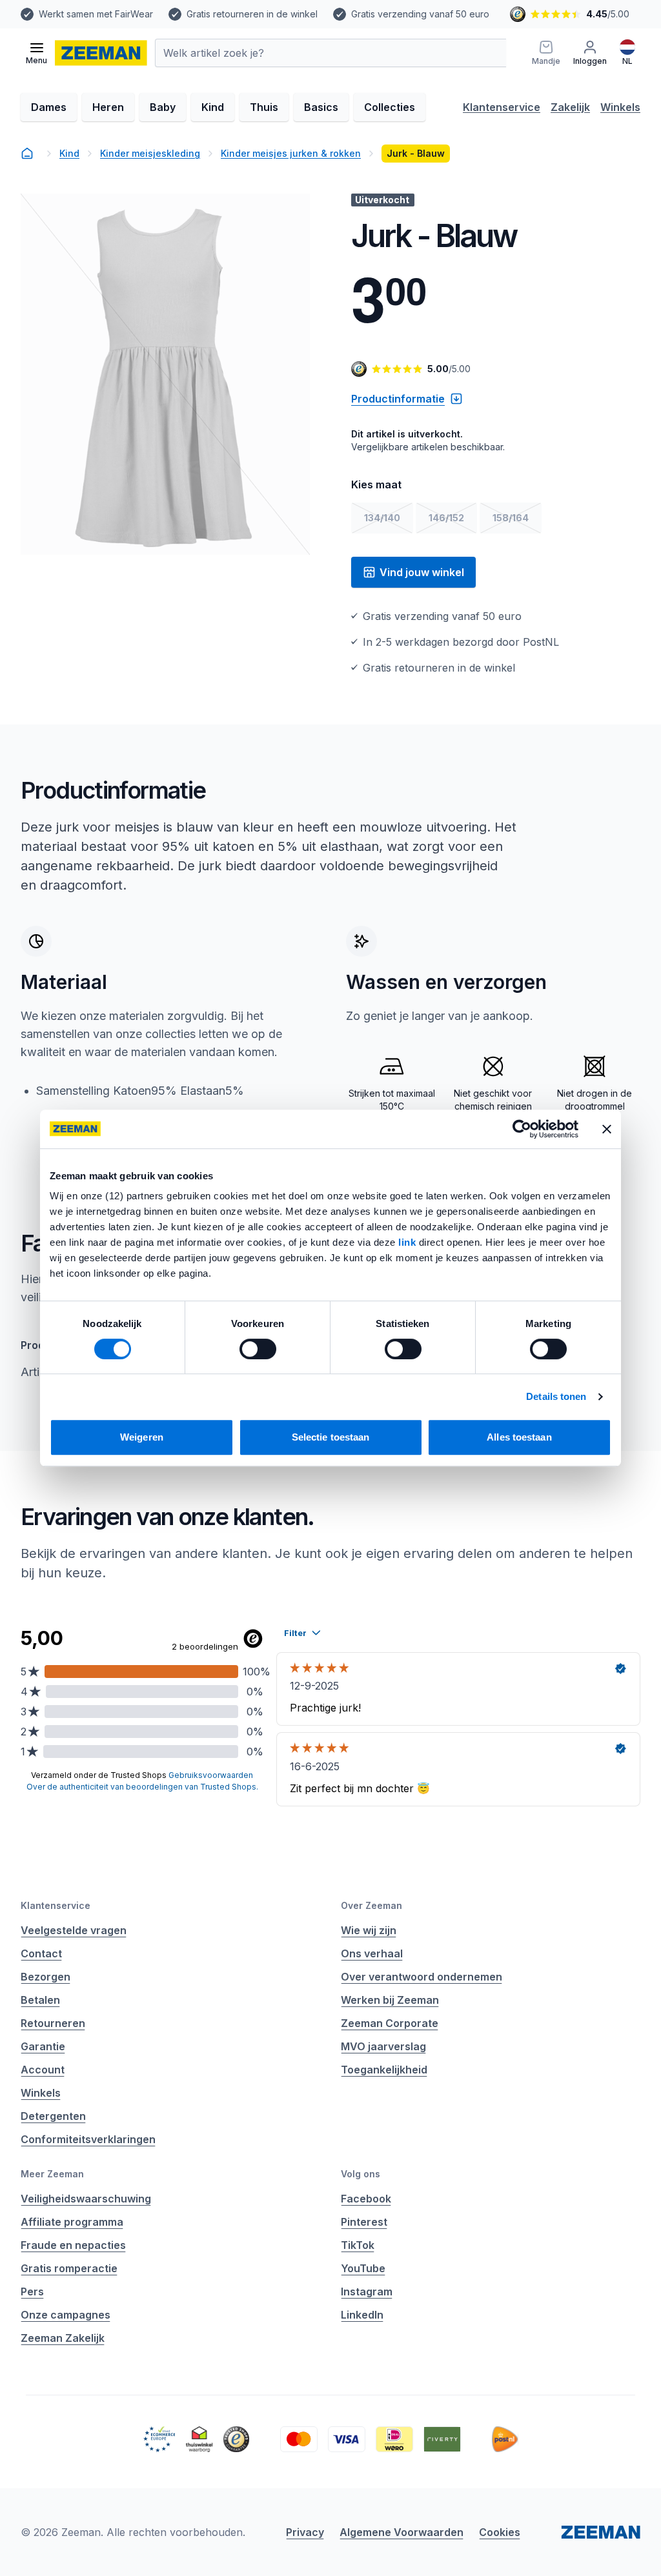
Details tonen (556, 1396)
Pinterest (364, 2222)
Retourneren (53, 2023)
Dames (49, 107)
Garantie (43, 2046)
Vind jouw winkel (422, 572)
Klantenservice (502, 107)
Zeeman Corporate (390, 2023)
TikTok (358, 2245)
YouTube (363, 2268)
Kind (213, 107)
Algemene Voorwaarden (402, 2532)
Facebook (366, 2199)
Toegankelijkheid (384, 2070)
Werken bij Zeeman (390, 2000)
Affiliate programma (72, 2222)
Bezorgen (46, 1977)
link (409, 1242)
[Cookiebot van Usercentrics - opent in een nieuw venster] (522, 1129)
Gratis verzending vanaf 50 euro (420, 14)
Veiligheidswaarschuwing (86, 2199)
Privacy (305, 2532)
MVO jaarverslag (383, 2046)
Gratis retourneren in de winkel (252, 14)
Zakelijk (570, 107)
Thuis (264, 107)
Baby (163, 107)
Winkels (620, 107)
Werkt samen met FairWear (96, 14)
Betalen (40, 2000)
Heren (108, 107)
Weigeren (142, 1437)
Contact (41, 1953)
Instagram (367, 2291)
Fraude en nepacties (73, 2245)
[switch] (258, 1349)
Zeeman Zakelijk (63, 2338)
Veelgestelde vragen (74, 1930)
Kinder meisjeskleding (150, 153)
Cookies (500, 2532)
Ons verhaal (372, 1953)
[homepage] (27, 154)
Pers (32, 2291)
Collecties (390, 107)
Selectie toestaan (331, 1437)
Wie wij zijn (369, 1930)
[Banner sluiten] (607, 1129)
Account (43, 2070)
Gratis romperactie (69, 2268)
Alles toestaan (519, 1437)
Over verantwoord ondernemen (422, 1977)
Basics (321, 107)
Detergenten (53, 2116)
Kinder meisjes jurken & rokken (291, 153)
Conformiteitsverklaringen (88, 2139)
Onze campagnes (66, 2315)
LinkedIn (362, 2315)
